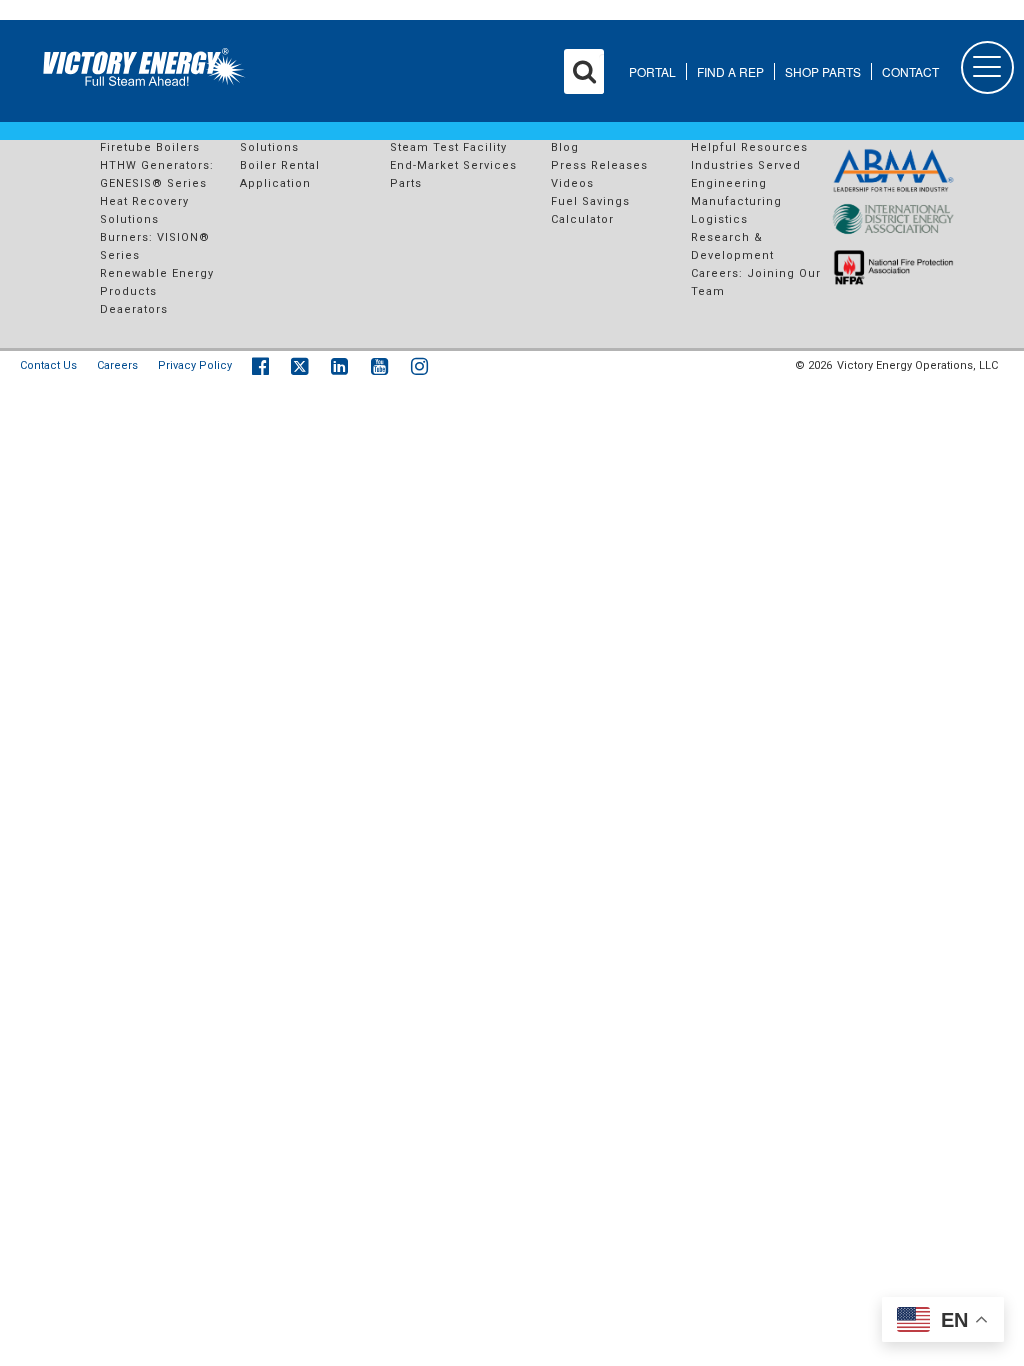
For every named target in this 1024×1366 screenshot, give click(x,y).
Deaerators (134, 309)
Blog (565, 147)
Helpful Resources (749, 147)
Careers (117, 365)
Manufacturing (736, 201)
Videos (572, 183)
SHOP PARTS (823, 71)
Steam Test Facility (448, 147)
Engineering (729, 183)
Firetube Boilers (150, 147)
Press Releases (599, 165)
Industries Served (746, 165)
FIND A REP (730, 71)
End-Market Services (453, 165)
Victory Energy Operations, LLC (917, 365)
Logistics (719, 219)
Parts (406, 183)
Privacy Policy (195, 365)
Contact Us (48, 365)
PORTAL (652, 71)
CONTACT (910, 71)
